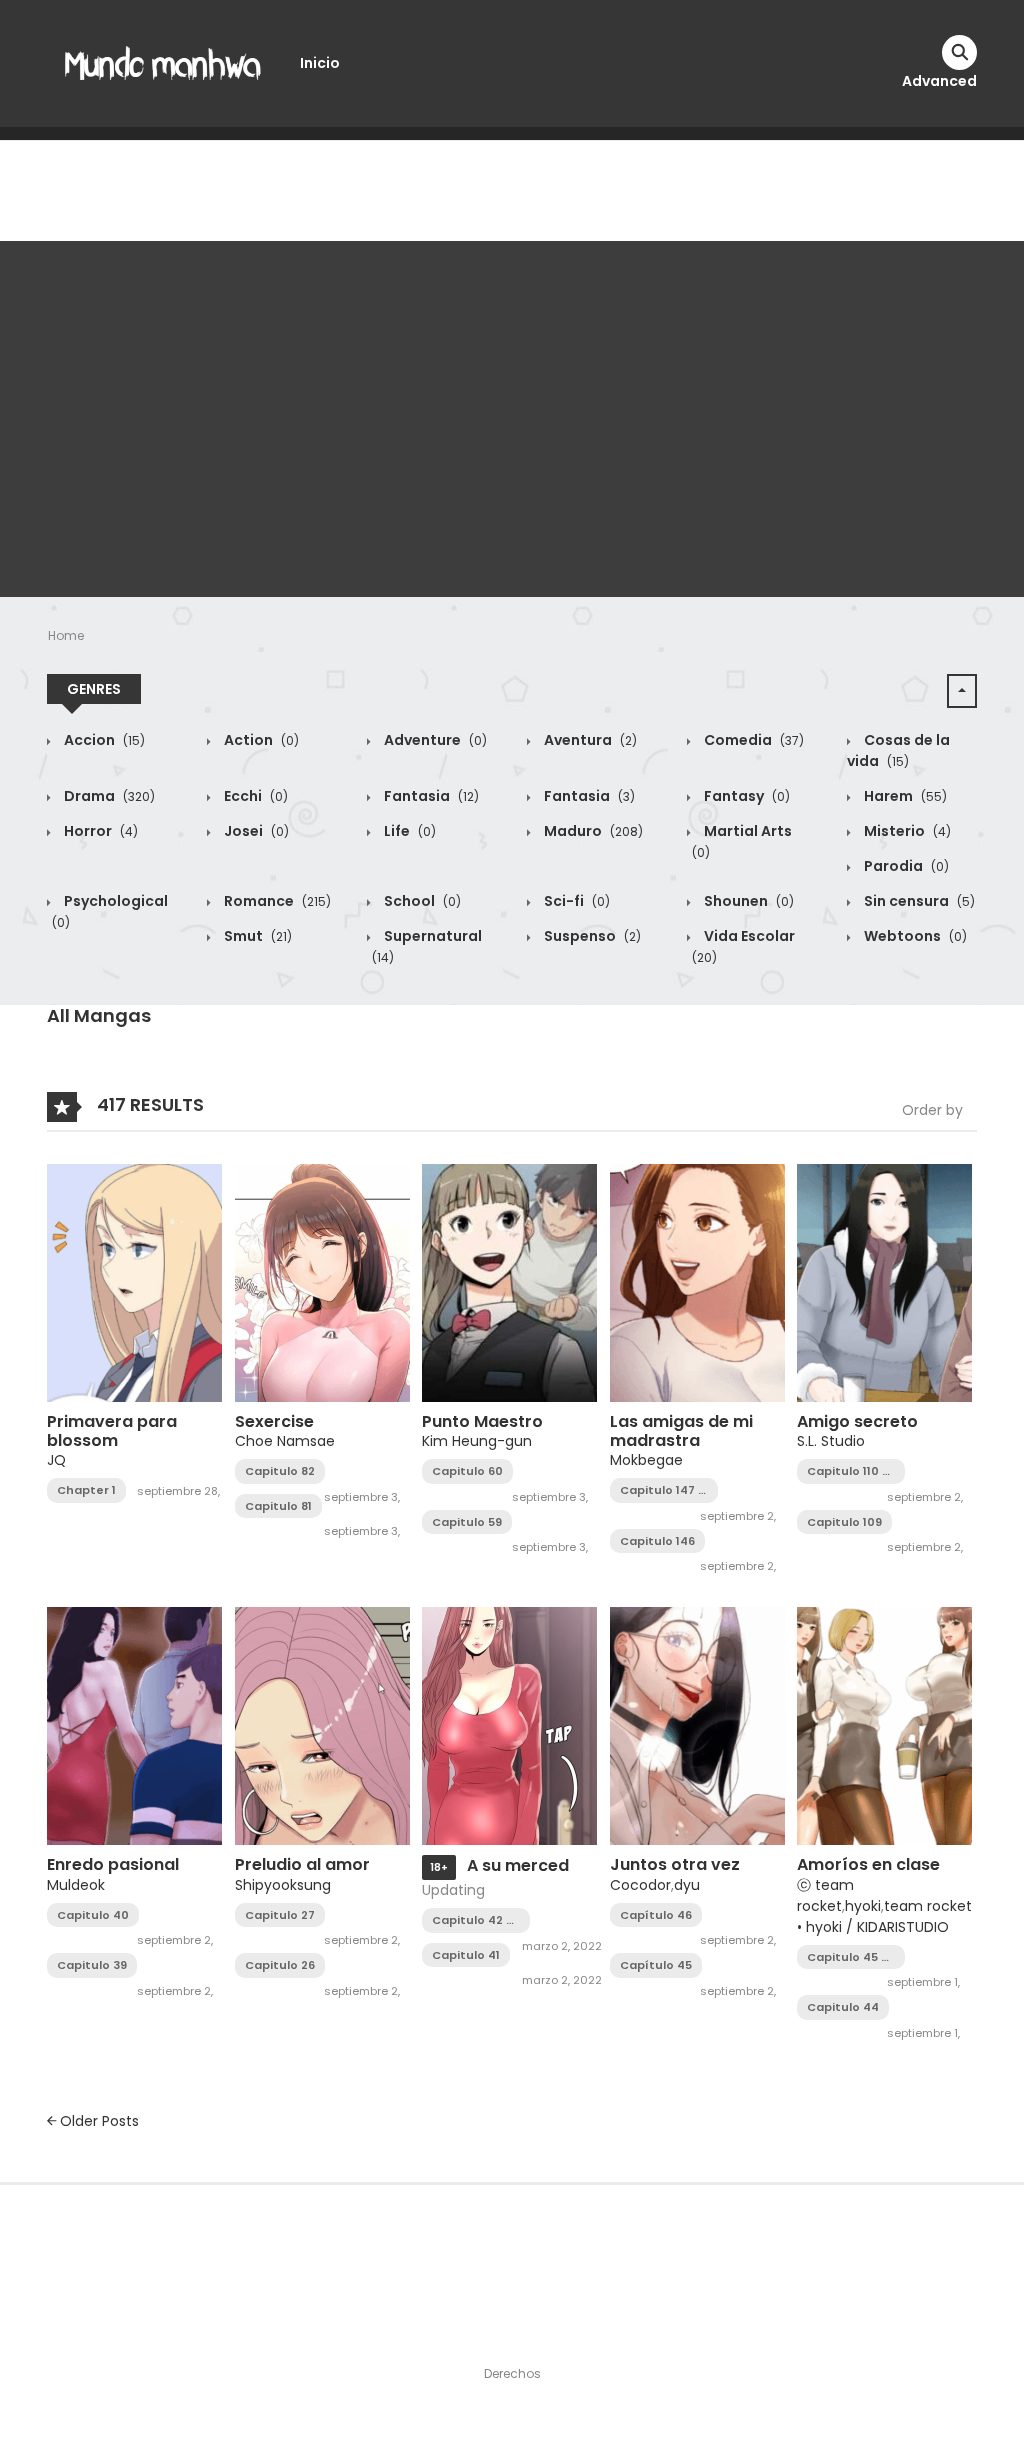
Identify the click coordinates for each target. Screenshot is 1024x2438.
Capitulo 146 (657, 1541)
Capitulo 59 (467, 1522)
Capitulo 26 (280, 1965)
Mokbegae (646, 1460)
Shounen (747, 901)
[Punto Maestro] (509, 1282)
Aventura (589, 740)
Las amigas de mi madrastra (681, 1431)
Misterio (906, 831)
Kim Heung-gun (477, 1441)
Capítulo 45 (656, 1965)
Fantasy (745, 796)
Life (408, 831)
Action (260, 740)
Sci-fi (575, 901)
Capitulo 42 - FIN (472, 1920)
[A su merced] (509, 1725)
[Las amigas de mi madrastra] (697, 1282)
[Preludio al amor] (322, 1725)
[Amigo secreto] (884, 1282)
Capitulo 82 (280, 1471)
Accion (103, 740)
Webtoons (914, 936)
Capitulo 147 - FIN (662, 1490)
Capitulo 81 (278, 1506)
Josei (255, 831)
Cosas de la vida (898, 750)
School (421, 901)
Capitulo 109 (844, 1522)
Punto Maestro (482, 1421)
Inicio (320, 63)
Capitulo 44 (843, 2007)
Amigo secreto (857, 1421)
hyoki (863, 1906)
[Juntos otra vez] (697, 1725)
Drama (108, 796)
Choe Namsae (285, 1441)
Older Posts (97, 2121)
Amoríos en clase (868, 1864)
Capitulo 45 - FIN (847, 1957)
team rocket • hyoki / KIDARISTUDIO (884, 1916)
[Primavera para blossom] (134, 1282)
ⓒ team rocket (825, 1895)
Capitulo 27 (280, 1915)
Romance (276, 901)
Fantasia (430, 796)
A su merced (518, 1865)
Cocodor (640, 1885)
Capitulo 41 (466, 1955)
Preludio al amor (302, 1864)
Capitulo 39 (92, 1965)
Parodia (905, 866)
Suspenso (591, 936)
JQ (56, 1460)
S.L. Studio (831, 1441)
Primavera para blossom (112, 1431)
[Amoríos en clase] (884, 1725)
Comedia (752, 740)
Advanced (939, 81)
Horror (99, 831)
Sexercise (274, 1421)
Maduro (592, 831)
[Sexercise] (322, 1282)
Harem (904, 796)
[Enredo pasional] (134, 1725)
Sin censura (918, 901)
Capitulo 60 (467, 1471)
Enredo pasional (113, 1864)
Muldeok (76, 1885)
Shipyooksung (283, 1885)
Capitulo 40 (93, 1915)
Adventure (434, 740)
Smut (256, 936)
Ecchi (254, 796)
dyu (687, 1885)
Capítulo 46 (656, 1915)
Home (66, 635)
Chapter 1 (86, 1490)
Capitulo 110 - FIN (848, 1471)
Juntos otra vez (675, 1864)
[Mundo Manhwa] (163, 62)
